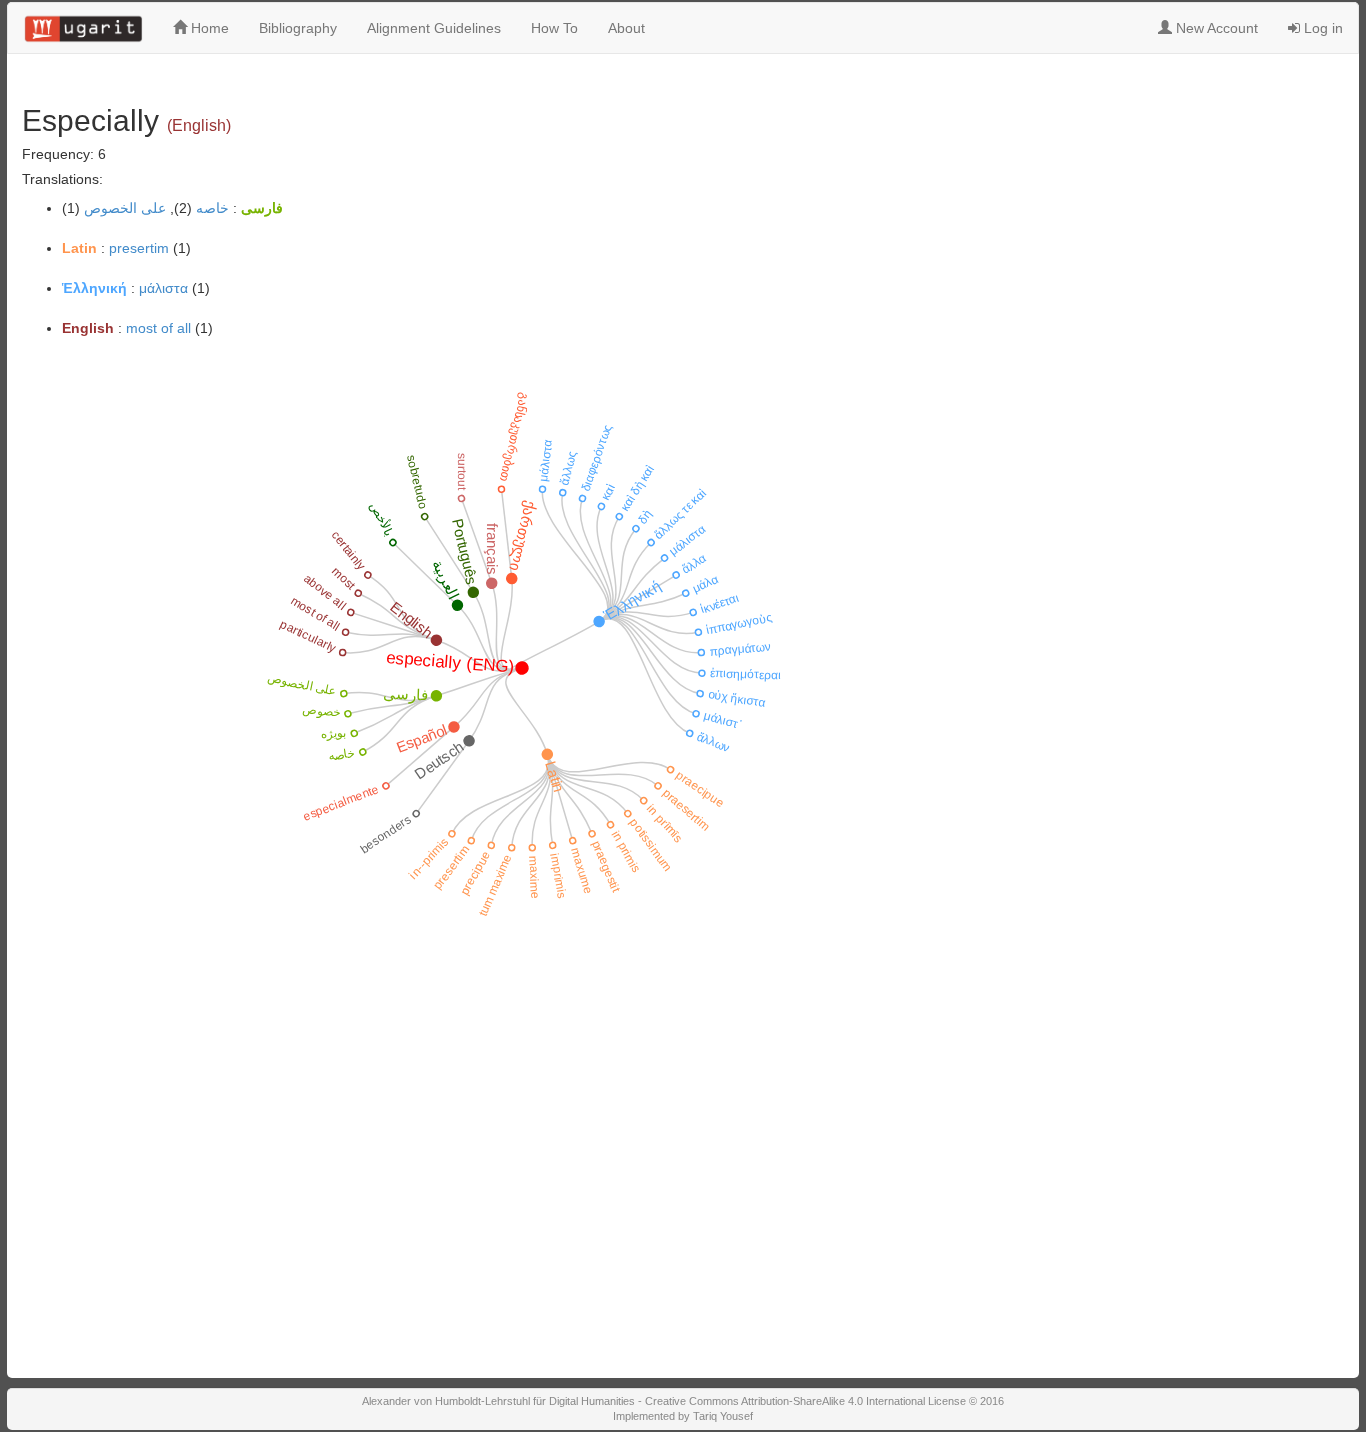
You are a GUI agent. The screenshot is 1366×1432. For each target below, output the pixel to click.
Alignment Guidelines (434, 28)
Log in (1321, 28)
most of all (158, 328)
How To (554, 28)
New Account (1215, 28)
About (626, 28)
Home (208, 28)
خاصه (212, 208)
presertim (139, 248)
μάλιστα (163, 288)
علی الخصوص (125, 208)
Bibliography (298, 28)
